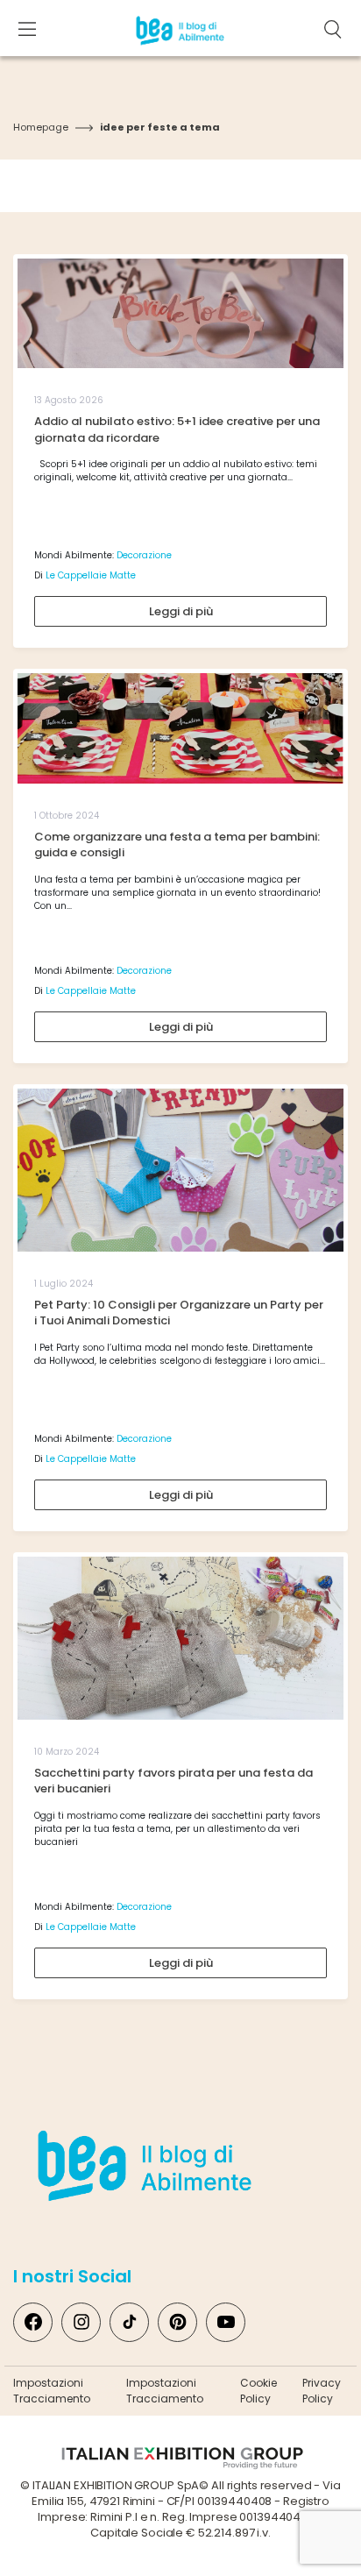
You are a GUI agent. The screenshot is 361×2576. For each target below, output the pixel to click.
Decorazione (144, 555)
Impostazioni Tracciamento (52, 2391)
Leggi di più (181, 611)
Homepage (41, 127)
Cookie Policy (258, 2391)
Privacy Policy (322, 2391)
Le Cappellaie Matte (91, 575)
